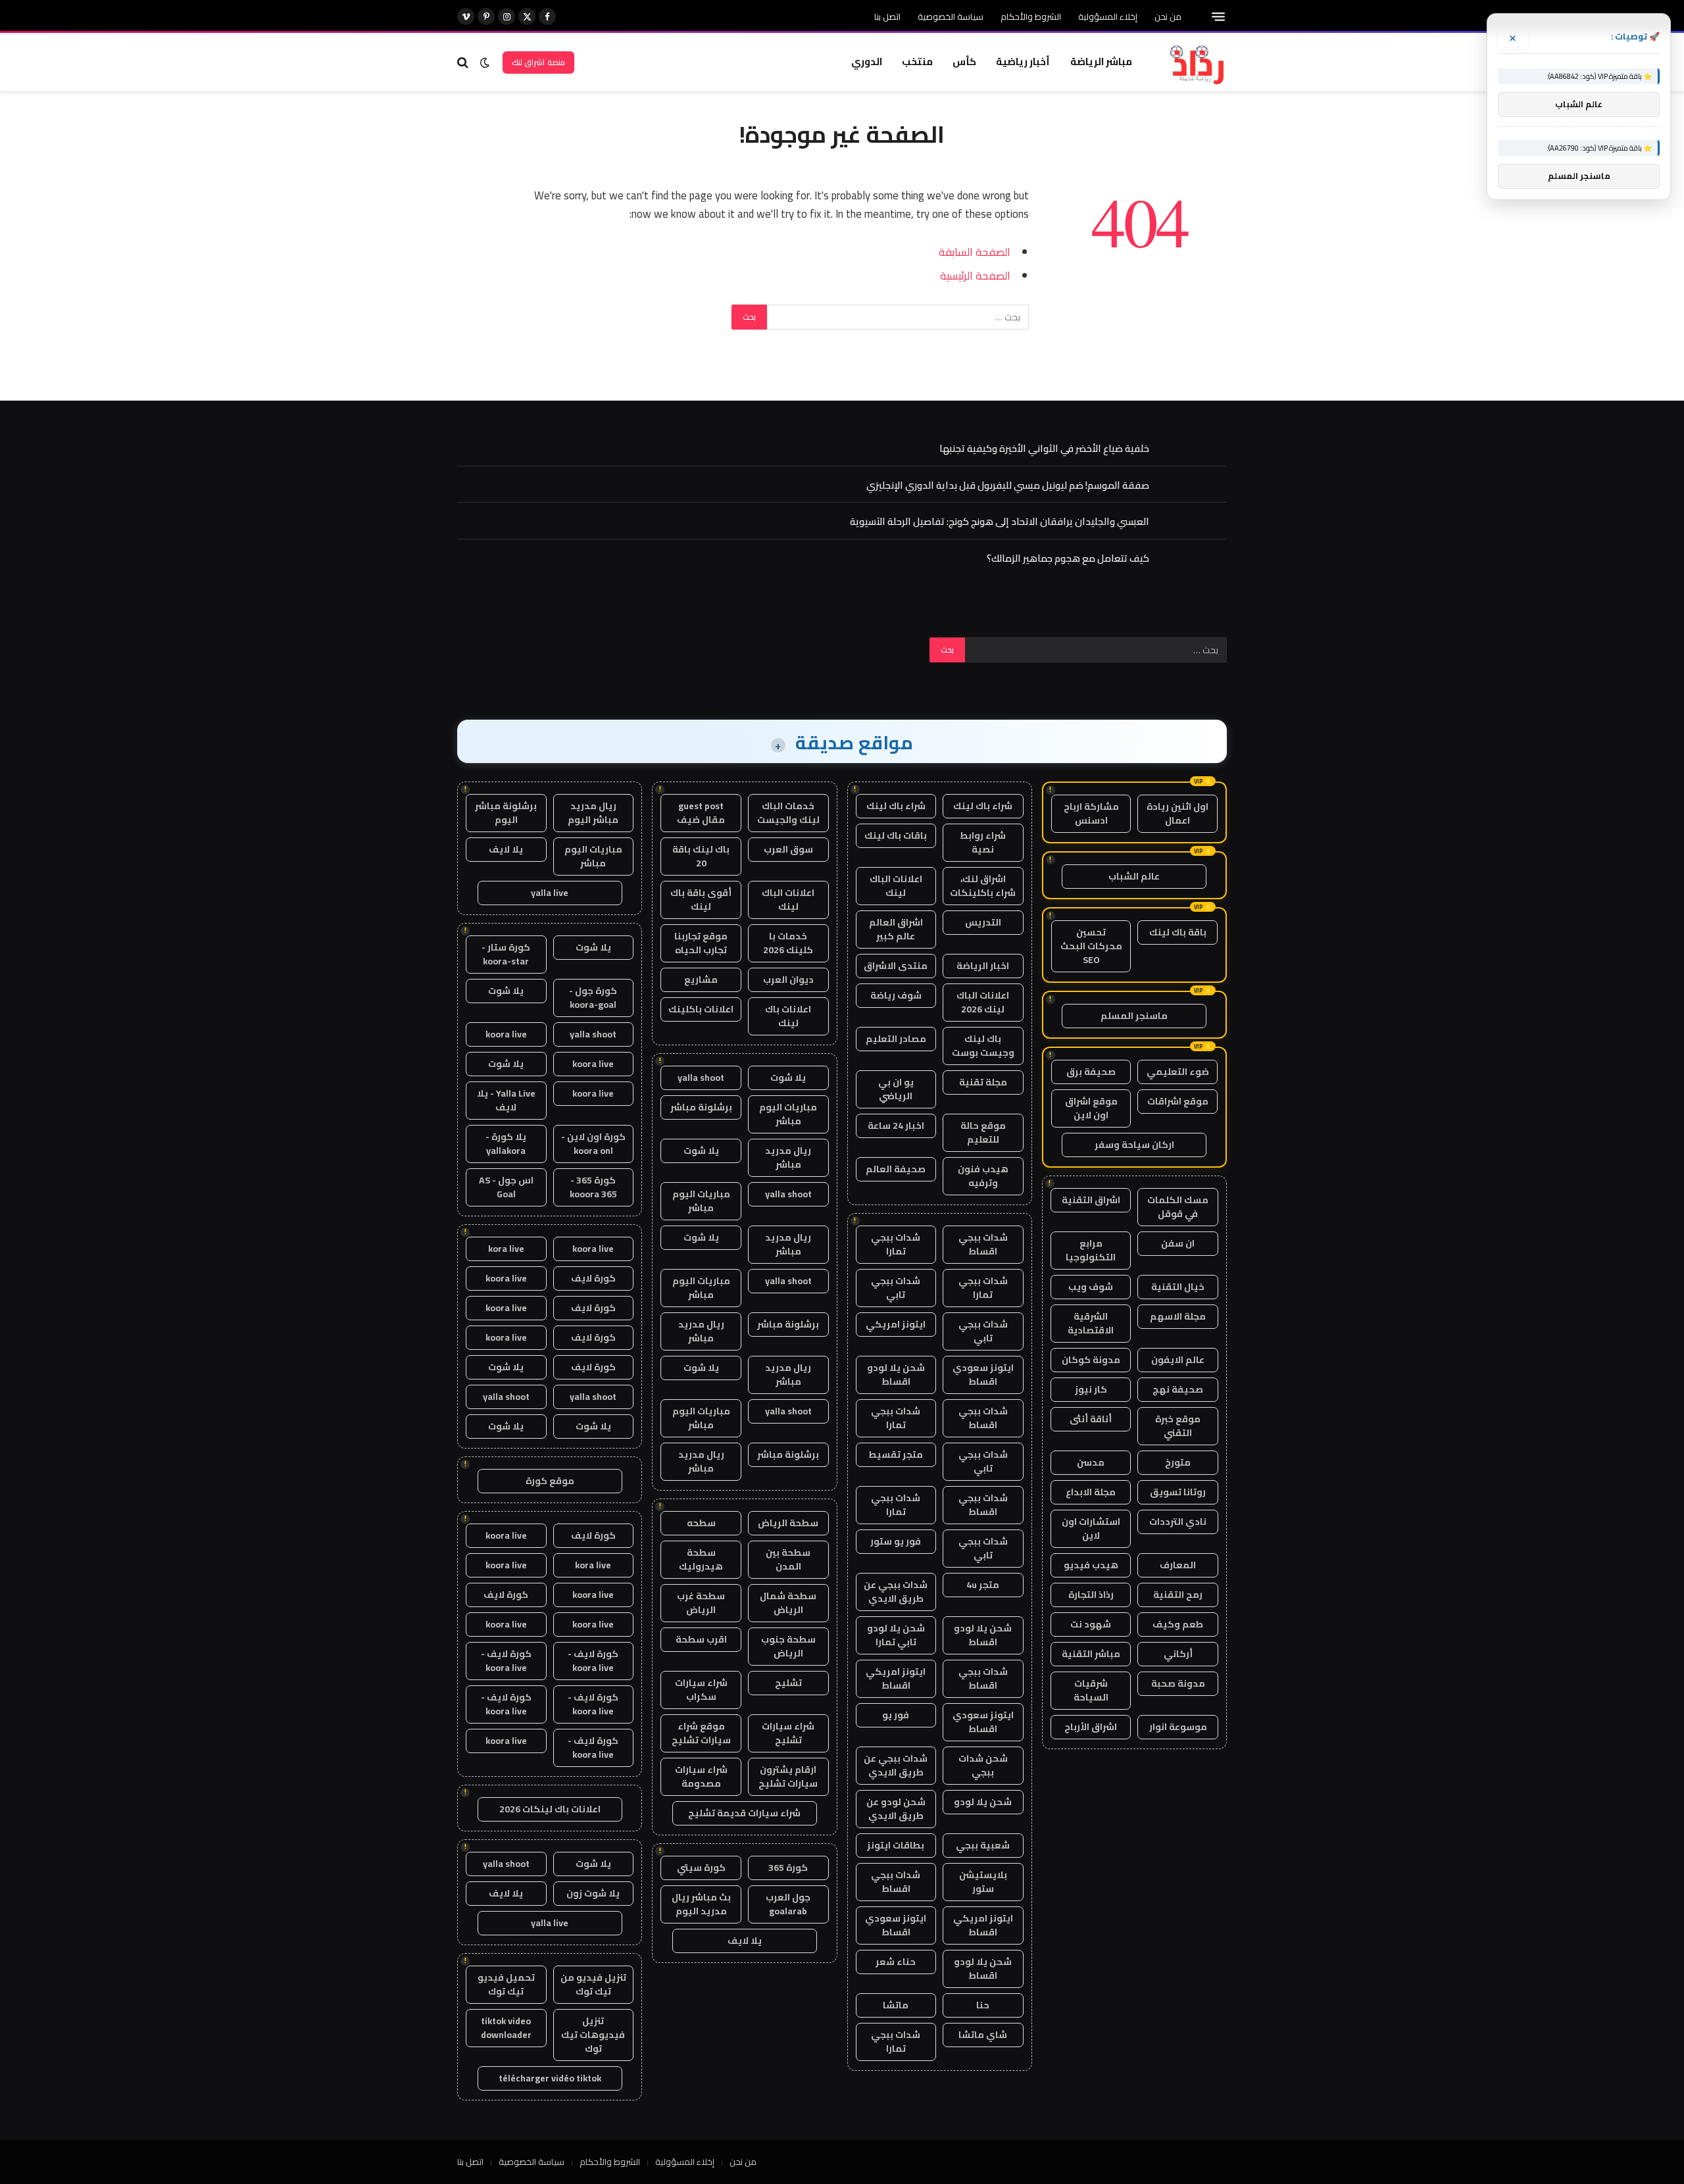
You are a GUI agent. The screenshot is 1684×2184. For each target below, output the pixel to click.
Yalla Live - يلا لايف (506, 1100)
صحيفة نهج (1178, 1389)
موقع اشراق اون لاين (1091, 1108)
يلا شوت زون (593, 1893)
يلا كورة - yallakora (506, 1144)
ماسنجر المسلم (1134, 1016)
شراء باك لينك (983, 806)
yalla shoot (701, 1078)
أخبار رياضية (1023, 62)
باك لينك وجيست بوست (983, 1046)
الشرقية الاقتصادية (1091, 1323)
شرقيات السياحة (1091, 1690)
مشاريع (701, 980)
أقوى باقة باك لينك (701, 900)
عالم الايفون (1178, 1360)
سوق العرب (788, 849)
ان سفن (1178, 1243)
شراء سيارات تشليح (788, 1733)
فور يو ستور (896, 1541)
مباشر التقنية (1091, 1654)
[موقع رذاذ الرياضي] (1196, 62)
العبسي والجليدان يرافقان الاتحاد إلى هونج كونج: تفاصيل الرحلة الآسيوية (1000, 521)
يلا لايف (745, 1941)
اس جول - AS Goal (506, 1187)
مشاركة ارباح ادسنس (1091, 813)
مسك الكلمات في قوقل (1178, 1207)
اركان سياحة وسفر (1134, 1145)
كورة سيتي (701, 1868)
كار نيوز (1091, 1389)
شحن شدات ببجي (983, 1765)
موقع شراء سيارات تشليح (701, 1733)
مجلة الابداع (1091, 1492)
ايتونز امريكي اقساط (896, 1678)
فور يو (896, 1715)
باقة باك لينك (1178, 932)
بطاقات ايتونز (896, 1845)
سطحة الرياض (788, 1523)
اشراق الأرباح (1091, 1727)
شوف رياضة (896, 995)
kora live (506, 1249)
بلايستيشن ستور (983, 1882)
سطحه (701, 1523)
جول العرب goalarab (788, 1904)
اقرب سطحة (701, 1639)
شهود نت (1091, 1624)
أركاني (1178, 1654)
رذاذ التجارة (1091, 1595)
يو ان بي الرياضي (896, 1089)
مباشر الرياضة (1101, 62)
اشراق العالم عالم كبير (896, 929)
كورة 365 (788, 1868)
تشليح (788, 1683)
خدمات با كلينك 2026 (788, 943)
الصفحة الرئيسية (975, 275)
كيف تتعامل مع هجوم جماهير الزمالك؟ (1068, 558)
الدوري (867, 62)
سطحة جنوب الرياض (788, 1646)
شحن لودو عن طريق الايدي (896, 1809)
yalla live (550, 893)
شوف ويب (1091, 1287)
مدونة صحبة (1178, 1683)
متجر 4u (983, 1585)
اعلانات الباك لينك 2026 (983, 1002)
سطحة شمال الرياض (788, 1603)
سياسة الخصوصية (951, 16)
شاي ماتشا (983, 2035)
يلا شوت (788, 1078)
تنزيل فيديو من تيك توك (593, 1984)
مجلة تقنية (983, 1082)
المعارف (1178, 1565)
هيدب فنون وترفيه (983, 1176)
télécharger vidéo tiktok (550, 2078)
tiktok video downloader (506, 2028)
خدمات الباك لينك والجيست (788, 813)
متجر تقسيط (896, 1454)
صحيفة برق (1091, 1072)
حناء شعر (896, 1962)
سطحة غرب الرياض (701, 1603)
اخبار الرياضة (983, 966)
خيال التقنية (1178, 1287)
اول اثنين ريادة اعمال (1177, 813)
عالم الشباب (1134, 876)
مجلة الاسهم (1178, 1316)
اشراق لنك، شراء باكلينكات (983, 886)
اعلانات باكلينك (701, 1009)
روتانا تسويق (1178, 1492)
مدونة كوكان (1091, 1360)
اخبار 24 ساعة (896, 1126)
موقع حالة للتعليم (983, 1132)
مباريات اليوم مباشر (788, 1114)
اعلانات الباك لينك (896, 886)
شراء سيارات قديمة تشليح (744, 1813)
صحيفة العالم (896, 1169)
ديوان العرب (788, 980)
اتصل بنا (887, 16)
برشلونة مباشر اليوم (506, 813)
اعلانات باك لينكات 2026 (550, 1809)
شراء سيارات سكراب (701, 1690)
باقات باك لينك (896, 835)
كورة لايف (593, 1278)
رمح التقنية (1178, 1595)
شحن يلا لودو (983, 1802)
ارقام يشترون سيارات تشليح (788, 1776)
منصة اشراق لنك (538, 62)
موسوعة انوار (1178, 1727)
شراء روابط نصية (983, 842)
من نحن (1168, 16)
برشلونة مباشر (701, 1107)
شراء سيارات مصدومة (701, 1776)
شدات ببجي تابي (896, 1288)
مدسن (1091, 1462)
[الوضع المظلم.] (485, 62)
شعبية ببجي (983, 1845)
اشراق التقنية (1091, 1200)
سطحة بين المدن (788, 1559)
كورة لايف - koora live (593, 1661)
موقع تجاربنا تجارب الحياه (701, 943)
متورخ (1178, 1462)
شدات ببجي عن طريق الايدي (896, 1592)
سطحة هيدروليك (701, 1559)
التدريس (983, 922)
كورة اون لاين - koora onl (593, 1144)
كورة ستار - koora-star (506, 954)
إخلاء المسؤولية (1108, 16)
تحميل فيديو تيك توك (506, 1984)
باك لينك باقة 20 (701, 856)
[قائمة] (1218, 17)
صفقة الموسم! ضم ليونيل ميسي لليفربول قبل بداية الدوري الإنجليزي (1008, 485)
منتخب (917, 62)
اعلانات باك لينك (788, 1016)
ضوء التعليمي (1178, 1072)
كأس (964, 62)
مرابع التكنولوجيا (1091, 1250)
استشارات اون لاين (1091, 1528)
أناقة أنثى (1091, 1419)
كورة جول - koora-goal (593, 998)
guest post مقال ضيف (701, 813)
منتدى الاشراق (896, 966)
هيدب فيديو (1091, 1565)
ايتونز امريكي (896, 1324)
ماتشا (896, 2005)
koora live (506, 1034)
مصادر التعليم (896, 1039)
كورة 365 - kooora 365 (593, 1187)
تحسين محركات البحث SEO (1091, 946)
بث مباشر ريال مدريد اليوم (701, 1904)
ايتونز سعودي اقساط (983, 1375)
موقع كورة (550, 1481)
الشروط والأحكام (1031, 16)
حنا (983, 2005)
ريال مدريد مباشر (788, 1157)
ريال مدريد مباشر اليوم (593, 813)
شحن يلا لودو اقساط (896, 1375)
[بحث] (464, 62)
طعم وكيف (1178, 1624)
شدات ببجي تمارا (896, 1244)
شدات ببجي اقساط (983, 1244)
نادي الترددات (1178, 1522)
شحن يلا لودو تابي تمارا (896, 1635)
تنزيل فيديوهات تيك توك (593, 2035)
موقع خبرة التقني (1178, 1426)
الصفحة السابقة (975, 252)
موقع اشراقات (1178, 1101)
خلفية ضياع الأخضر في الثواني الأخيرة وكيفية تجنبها (1044, 448)
